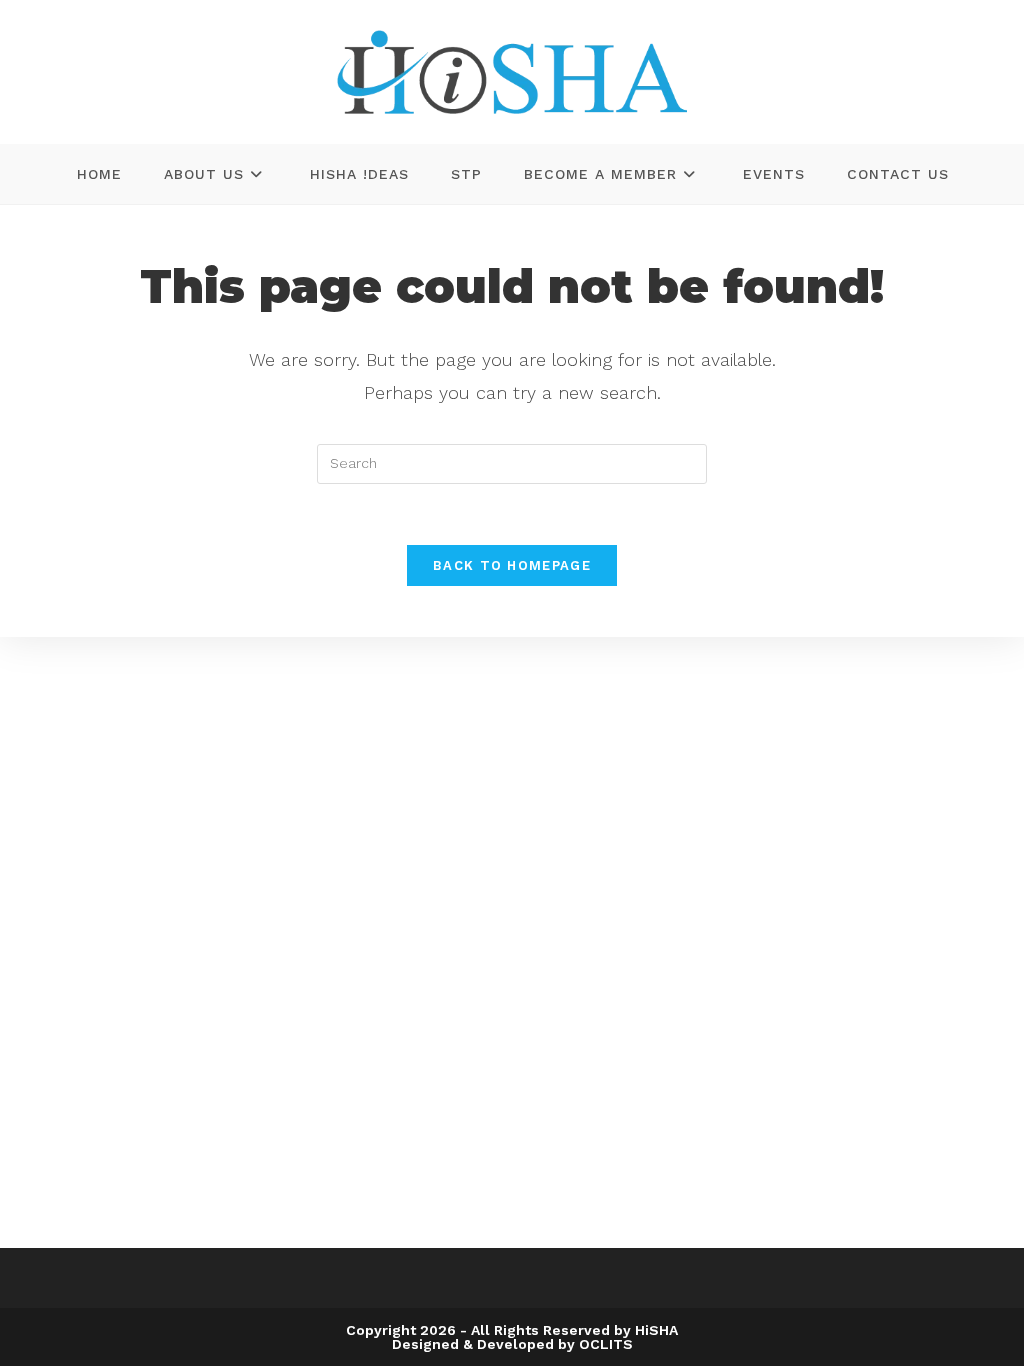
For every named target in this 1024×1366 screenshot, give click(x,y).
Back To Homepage (512, 565)
